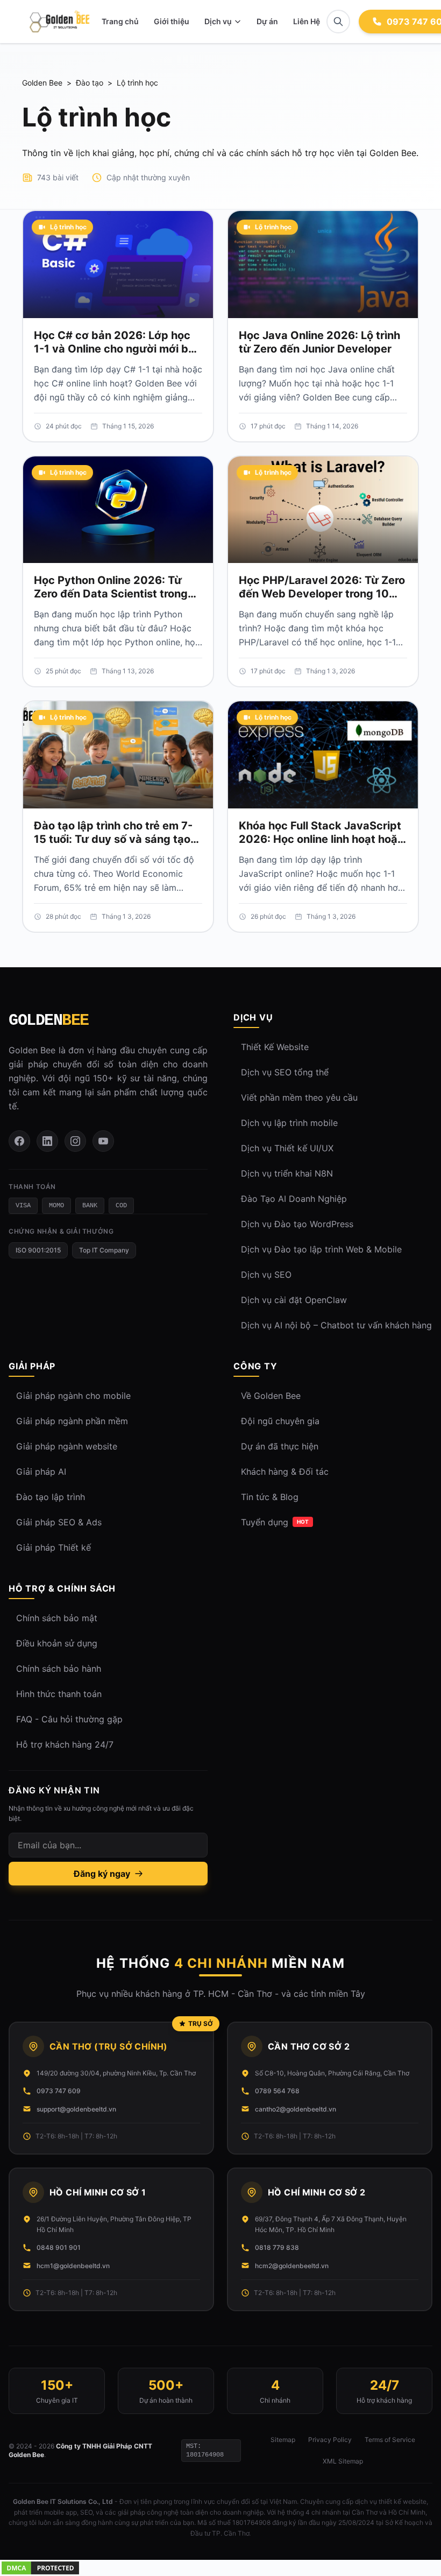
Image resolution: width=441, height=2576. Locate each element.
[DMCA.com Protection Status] (220, 2568)
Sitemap (283, 2440)
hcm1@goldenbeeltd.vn (73, 2266)
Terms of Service (390, 2440)
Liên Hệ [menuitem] (307, 21)
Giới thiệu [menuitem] (172, 21)
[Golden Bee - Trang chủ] (59, 22)
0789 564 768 (277, 2091)
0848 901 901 (59, 2247)
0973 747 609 (59, 2091)
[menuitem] (223, 22)
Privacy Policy (330, 2440)
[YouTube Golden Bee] (103, 1141)
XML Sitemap (343, 2461)
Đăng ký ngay (102, 1874)
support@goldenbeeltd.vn (76, 2109)
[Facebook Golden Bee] (19, 1141)
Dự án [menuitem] (267, 21)
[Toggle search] (338, 22)
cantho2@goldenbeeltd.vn (296, 2109)
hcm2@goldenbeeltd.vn (292, 2266)
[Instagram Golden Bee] (75, 1141)
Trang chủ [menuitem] (120, 21)
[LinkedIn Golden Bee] (47, 1141)
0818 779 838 (277, 2247)
